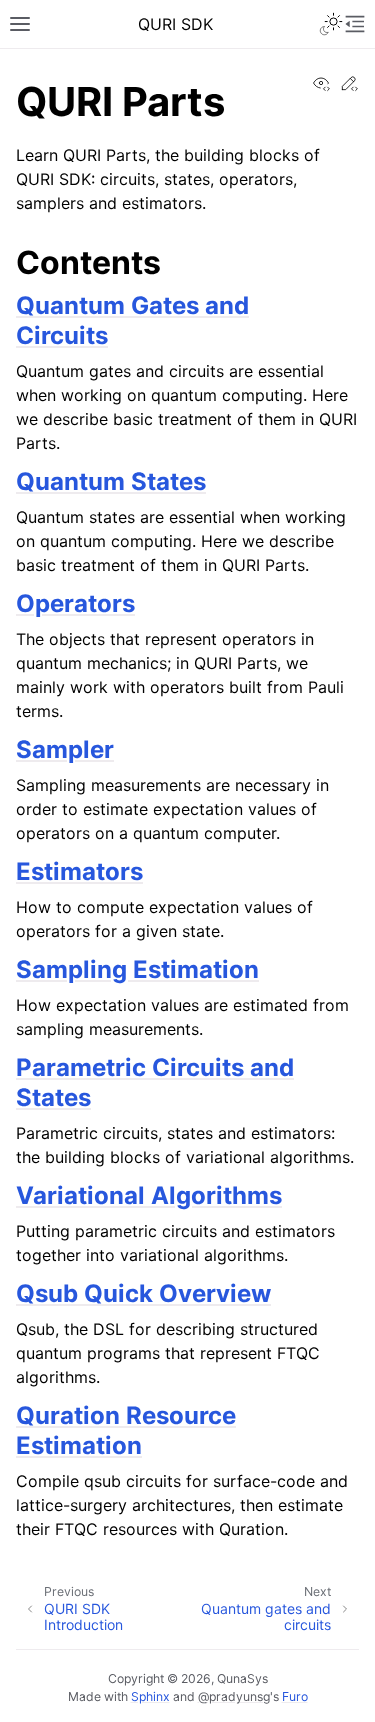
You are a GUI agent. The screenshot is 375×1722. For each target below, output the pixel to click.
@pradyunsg (234, 1696)
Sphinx (150, 1696)
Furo (295, 1696)
